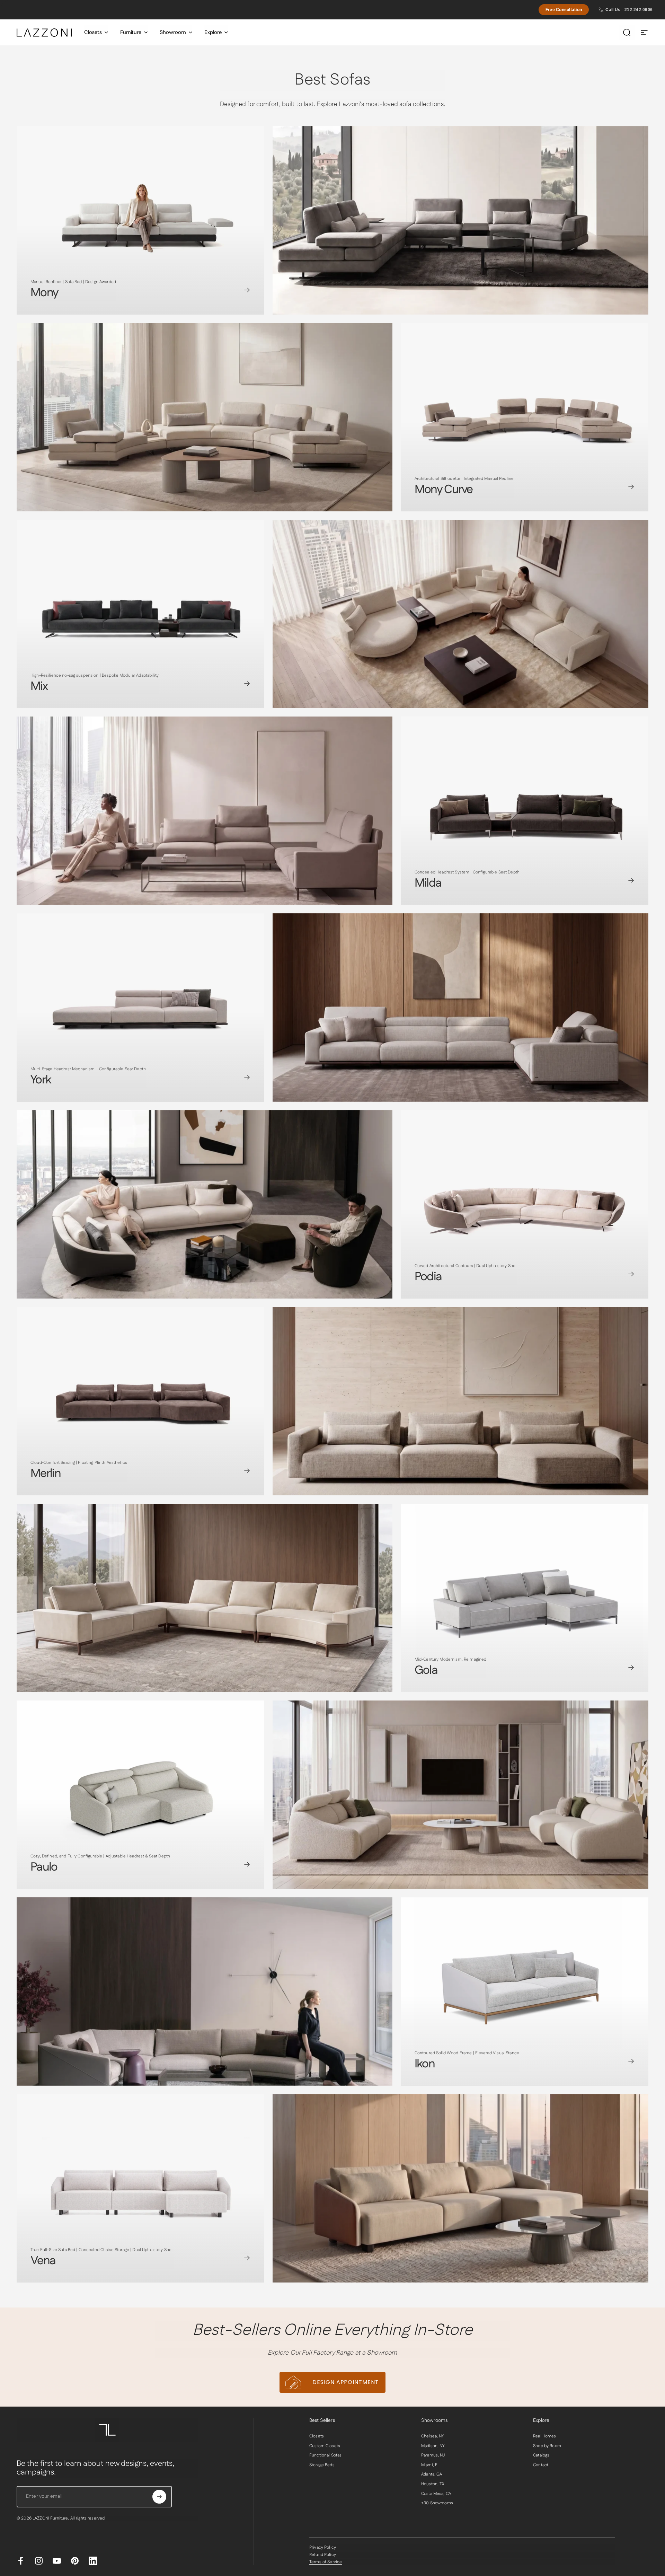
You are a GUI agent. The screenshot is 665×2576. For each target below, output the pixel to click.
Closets (317, 2436)
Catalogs (541, 2455)
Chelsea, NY (433, 2436)
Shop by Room (547, 2446)
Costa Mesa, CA (436, 2494)
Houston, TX (433, 2484)
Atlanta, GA (432, 2474)
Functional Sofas (325, 2455)
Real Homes (544, 2436)
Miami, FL (430, 2465)
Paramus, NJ (433, 2455)
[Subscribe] (159, 2497)
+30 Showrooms (437, 2503)
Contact (541, 2465)
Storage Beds (322, 2465)
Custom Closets (325, 2446)
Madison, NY (433, 2446)
